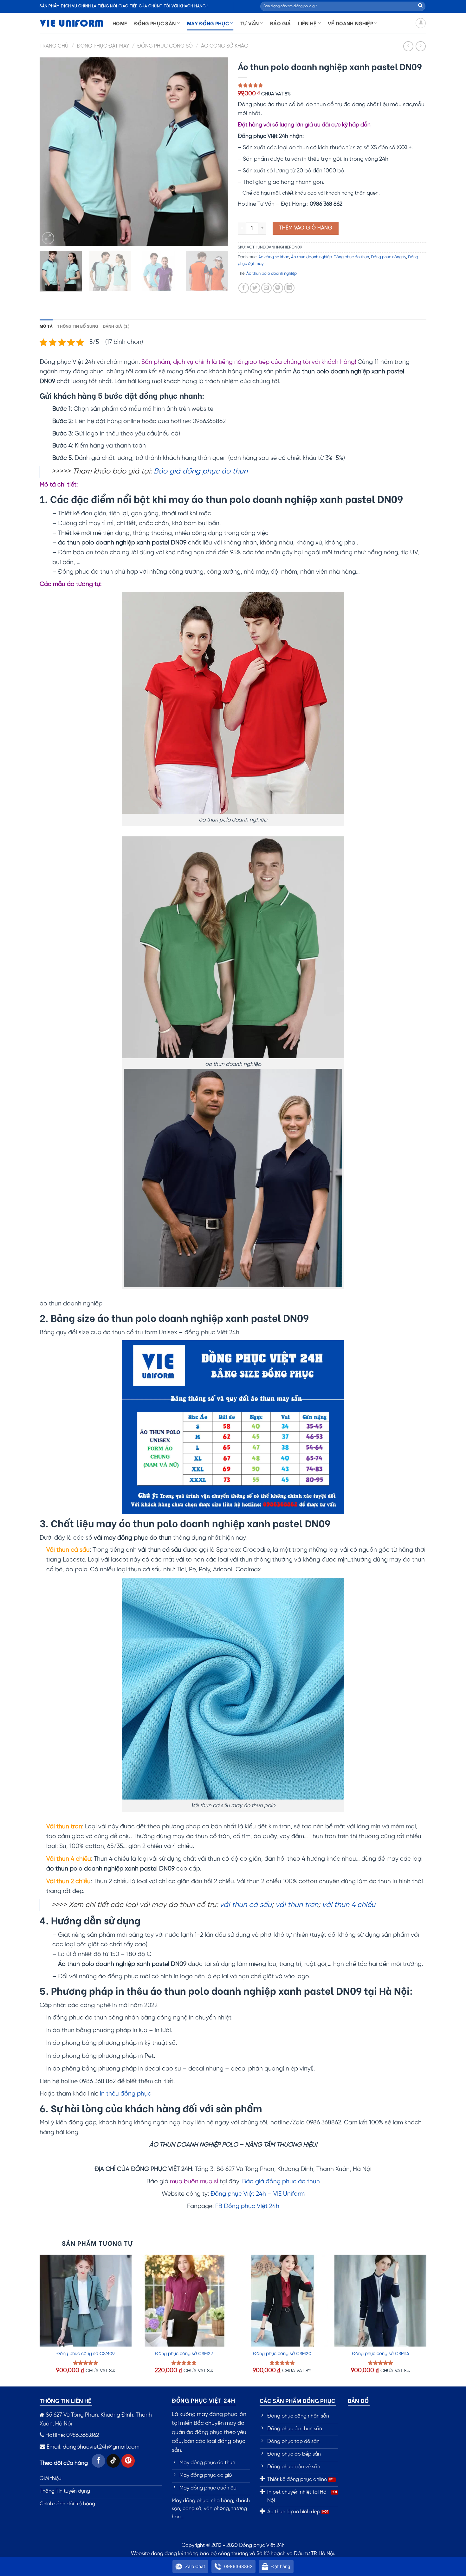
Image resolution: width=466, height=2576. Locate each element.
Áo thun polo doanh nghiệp (272, 274)
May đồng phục (208, 23)
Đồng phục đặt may (103, 46)
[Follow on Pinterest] (128, 2461)
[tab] (46, 326)
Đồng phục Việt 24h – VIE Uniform (258, 2194)
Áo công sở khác (224, 46)
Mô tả (46, 326)
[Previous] (51, 152)
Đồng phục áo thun (351, 257)
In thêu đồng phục (126, 2094)
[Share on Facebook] (244, 288)
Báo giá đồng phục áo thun (201, 472)
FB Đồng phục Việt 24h (247, 2206)
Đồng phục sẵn (155, 23)
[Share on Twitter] (255, 288)
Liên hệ (307, 23)
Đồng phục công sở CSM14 (380, 2354)
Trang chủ (54, 46)
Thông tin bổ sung (78, 326)
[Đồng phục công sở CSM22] (184, 2301)
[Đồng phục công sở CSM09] (86, 2301)
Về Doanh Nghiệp (350, 23)
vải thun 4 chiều (349, 1905)
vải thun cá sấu (246, 1905)
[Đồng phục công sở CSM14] (380, 2301)
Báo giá (280, 23)
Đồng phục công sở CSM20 (282, 2354)
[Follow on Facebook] (98, 2461)
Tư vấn (250, 23)
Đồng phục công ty (388, 257)
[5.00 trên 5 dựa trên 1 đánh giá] (332, 85)
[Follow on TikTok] (113, 2461)
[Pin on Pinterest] (278, 288)
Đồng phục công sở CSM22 (184, 2354)
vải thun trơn (297, 1905)
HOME (120, 23)
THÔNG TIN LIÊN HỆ (65, 2400)
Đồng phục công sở (165, 46)
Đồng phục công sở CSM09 (86, 2354)
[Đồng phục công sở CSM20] (282, 2301)
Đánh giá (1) (116, 326)
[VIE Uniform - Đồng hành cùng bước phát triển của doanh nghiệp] (71, 23)
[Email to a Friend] (266, 288)
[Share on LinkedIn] (289, 288)
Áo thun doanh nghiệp (311, 257)
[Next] (217, 152)
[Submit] (420, 6)
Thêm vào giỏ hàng (306, 228)
